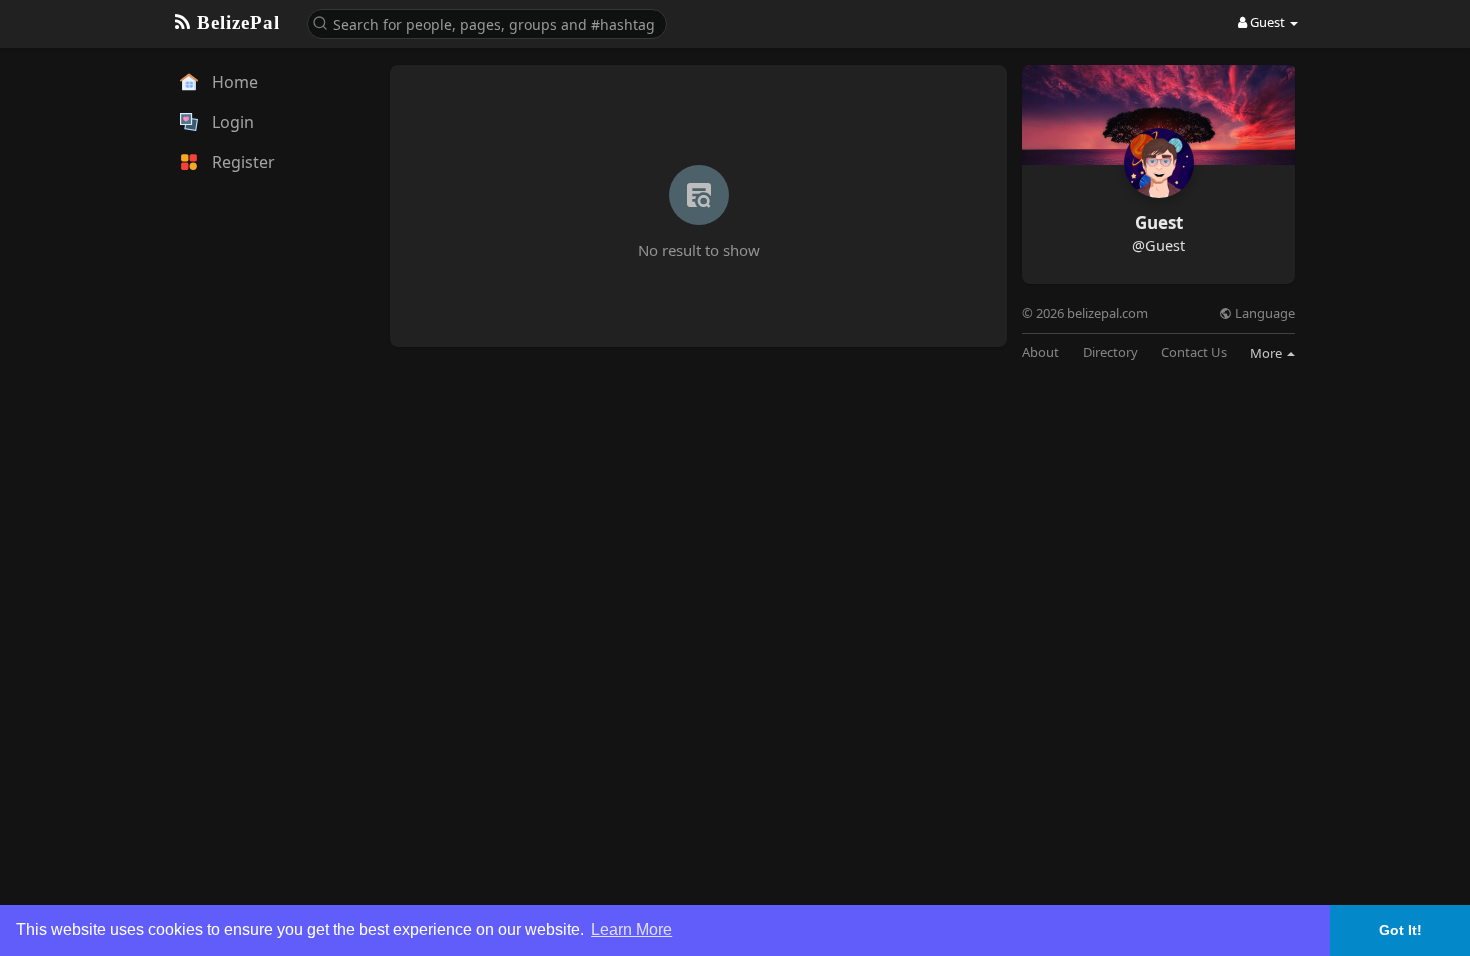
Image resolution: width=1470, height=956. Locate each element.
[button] (487, 22)
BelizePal (235, 22)
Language (1263, 313)
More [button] (1267, 353)
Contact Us (1194, 352)
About (1040, 352)
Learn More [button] (631, 929)
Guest (1159, 222)
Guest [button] (1267, 22)
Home (233, 82)
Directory (1110, 352)
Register (241, 162)
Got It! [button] (1400, 930)
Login (231, 122)
